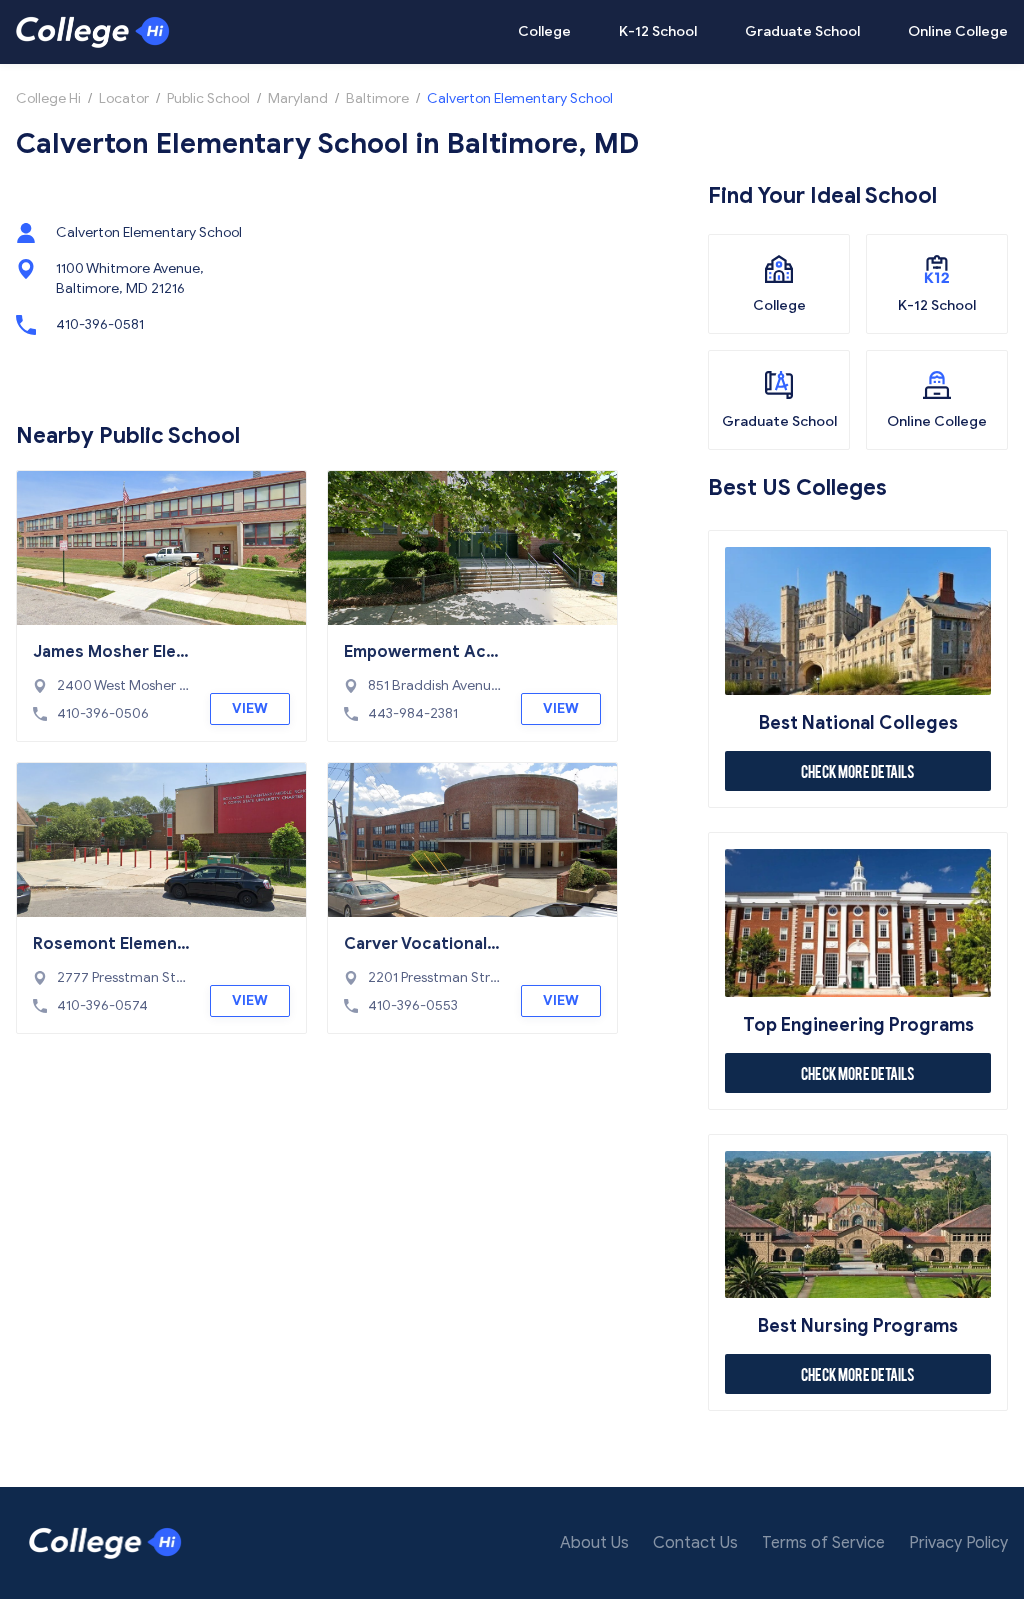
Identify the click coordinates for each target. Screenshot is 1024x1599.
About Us (594, 1543)
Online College (958, 31)
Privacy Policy (958, 1543)
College (544, 31)
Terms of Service (823, 1543)
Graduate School (802, 31)
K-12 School (658, 31)
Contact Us (695, 1543)
